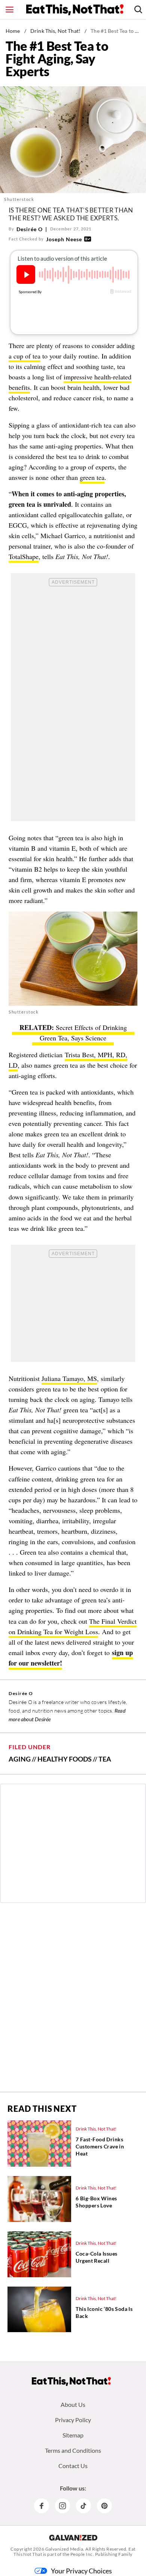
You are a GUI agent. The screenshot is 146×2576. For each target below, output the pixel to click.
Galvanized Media (64, 2549)
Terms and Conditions (73, 2450)
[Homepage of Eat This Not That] (71, 2381)
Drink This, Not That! (55, 31)
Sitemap (73, 2435)
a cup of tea (25, 356)
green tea (92, 477)
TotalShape (24, 556)
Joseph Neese (64, 239)
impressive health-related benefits (70, 382)
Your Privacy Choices (81, 2571)
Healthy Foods (65, 1759)
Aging (20, 1759)
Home (13, 31)
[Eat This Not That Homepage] (75, 10)
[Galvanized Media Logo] (73, 2538)
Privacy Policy (73, 2420)
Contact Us (73, 2466)
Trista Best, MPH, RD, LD (68, 1060)
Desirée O (30, 229)
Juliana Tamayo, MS (69, 1378)
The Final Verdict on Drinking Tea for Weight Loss (73, 1626)
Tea (105, 1759)
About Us (73, 2404)
